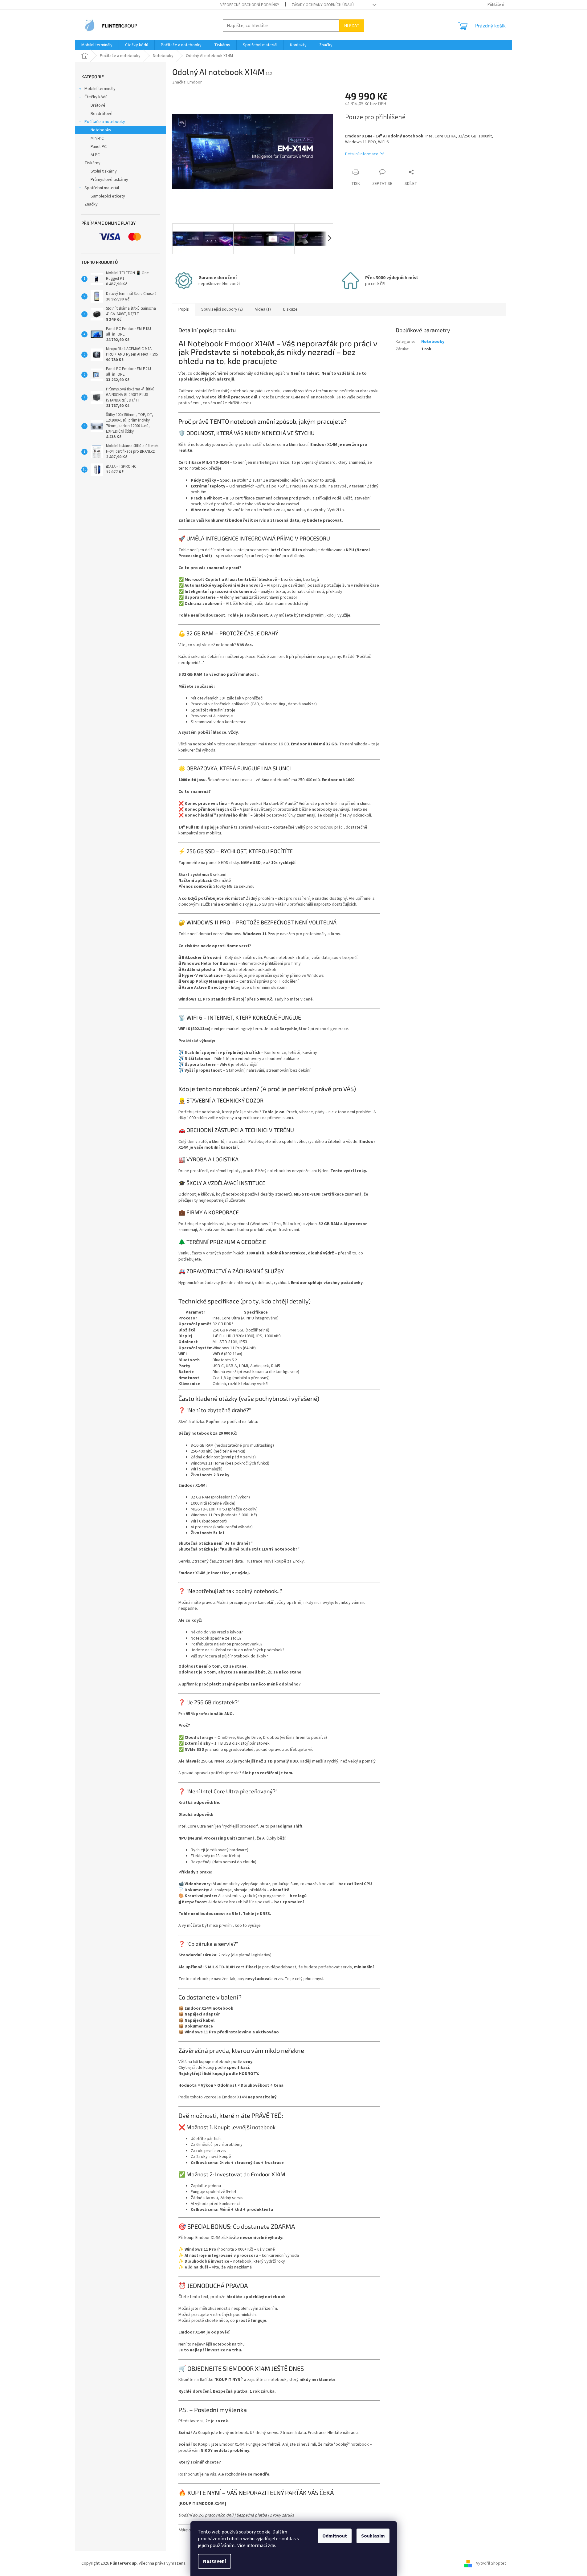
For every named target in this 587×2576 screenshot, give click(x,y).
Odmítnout (335, 2536)
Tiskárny (92, 163)
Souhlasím (373, 2536)
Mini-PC (97, 138)
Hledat (352, 25)
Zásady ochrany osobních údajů (323, 5)
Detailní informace (362, 154)
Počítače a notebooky (105, 122)
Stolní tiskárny (104, 171)
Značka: (187, 82)
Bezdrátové (102, 114)
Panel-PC (99, 147)
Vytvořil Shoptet (491, 2563)
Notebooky (101, 130)
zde (271, 2545)
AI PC (95, 155)
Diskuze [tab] (290, 309)
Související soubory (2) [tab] (222, 309)
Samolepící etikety (108, 196)
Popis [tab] (184, 309)
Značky (91, 204)
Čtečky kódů (96, 97)
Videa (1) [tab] (263, 309)
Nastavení (214, 2561)
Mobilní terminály (100, 89)
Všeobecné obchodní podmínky (250, 5)
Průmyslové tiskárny (109, 180)
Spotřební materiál (102, 188)
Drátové (98, 105)
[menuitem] (97, 45)
